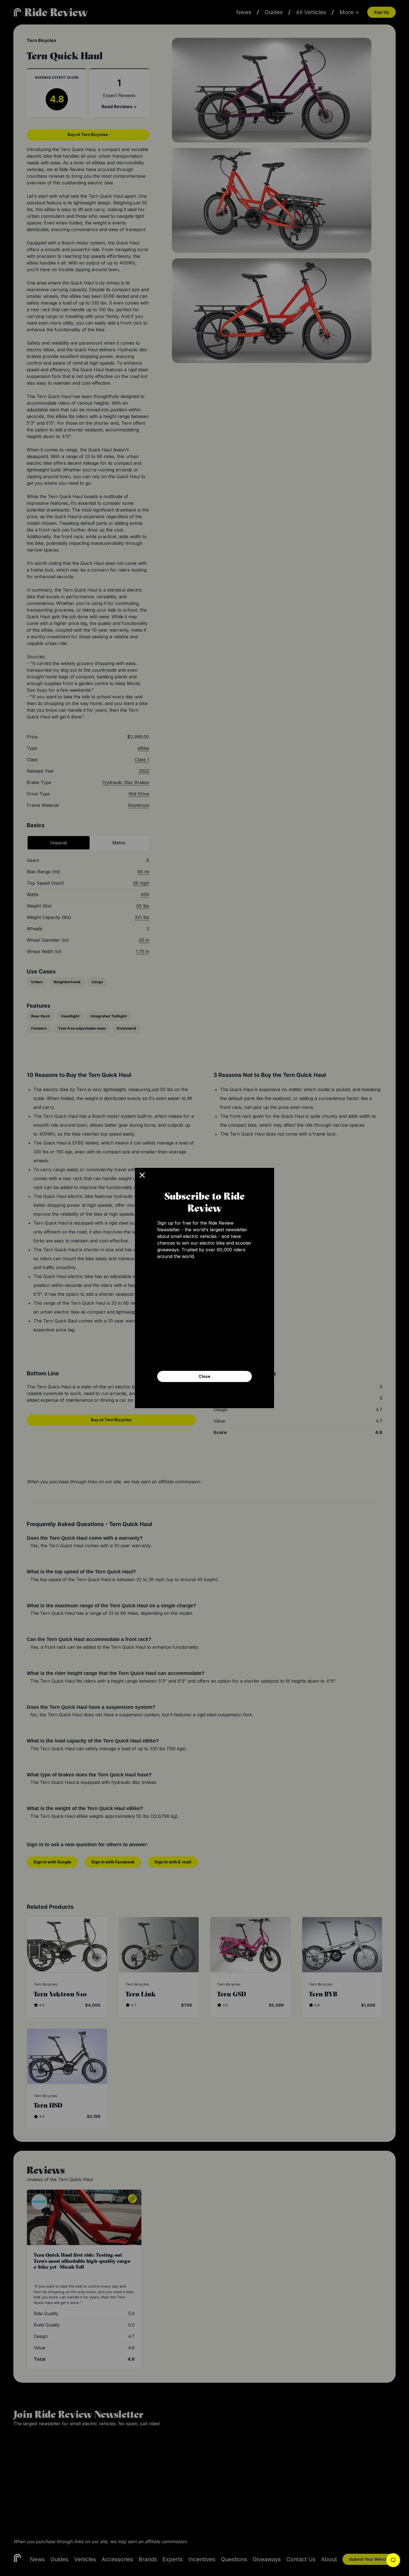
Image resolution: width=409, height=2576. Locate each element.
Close (204, 1376)
